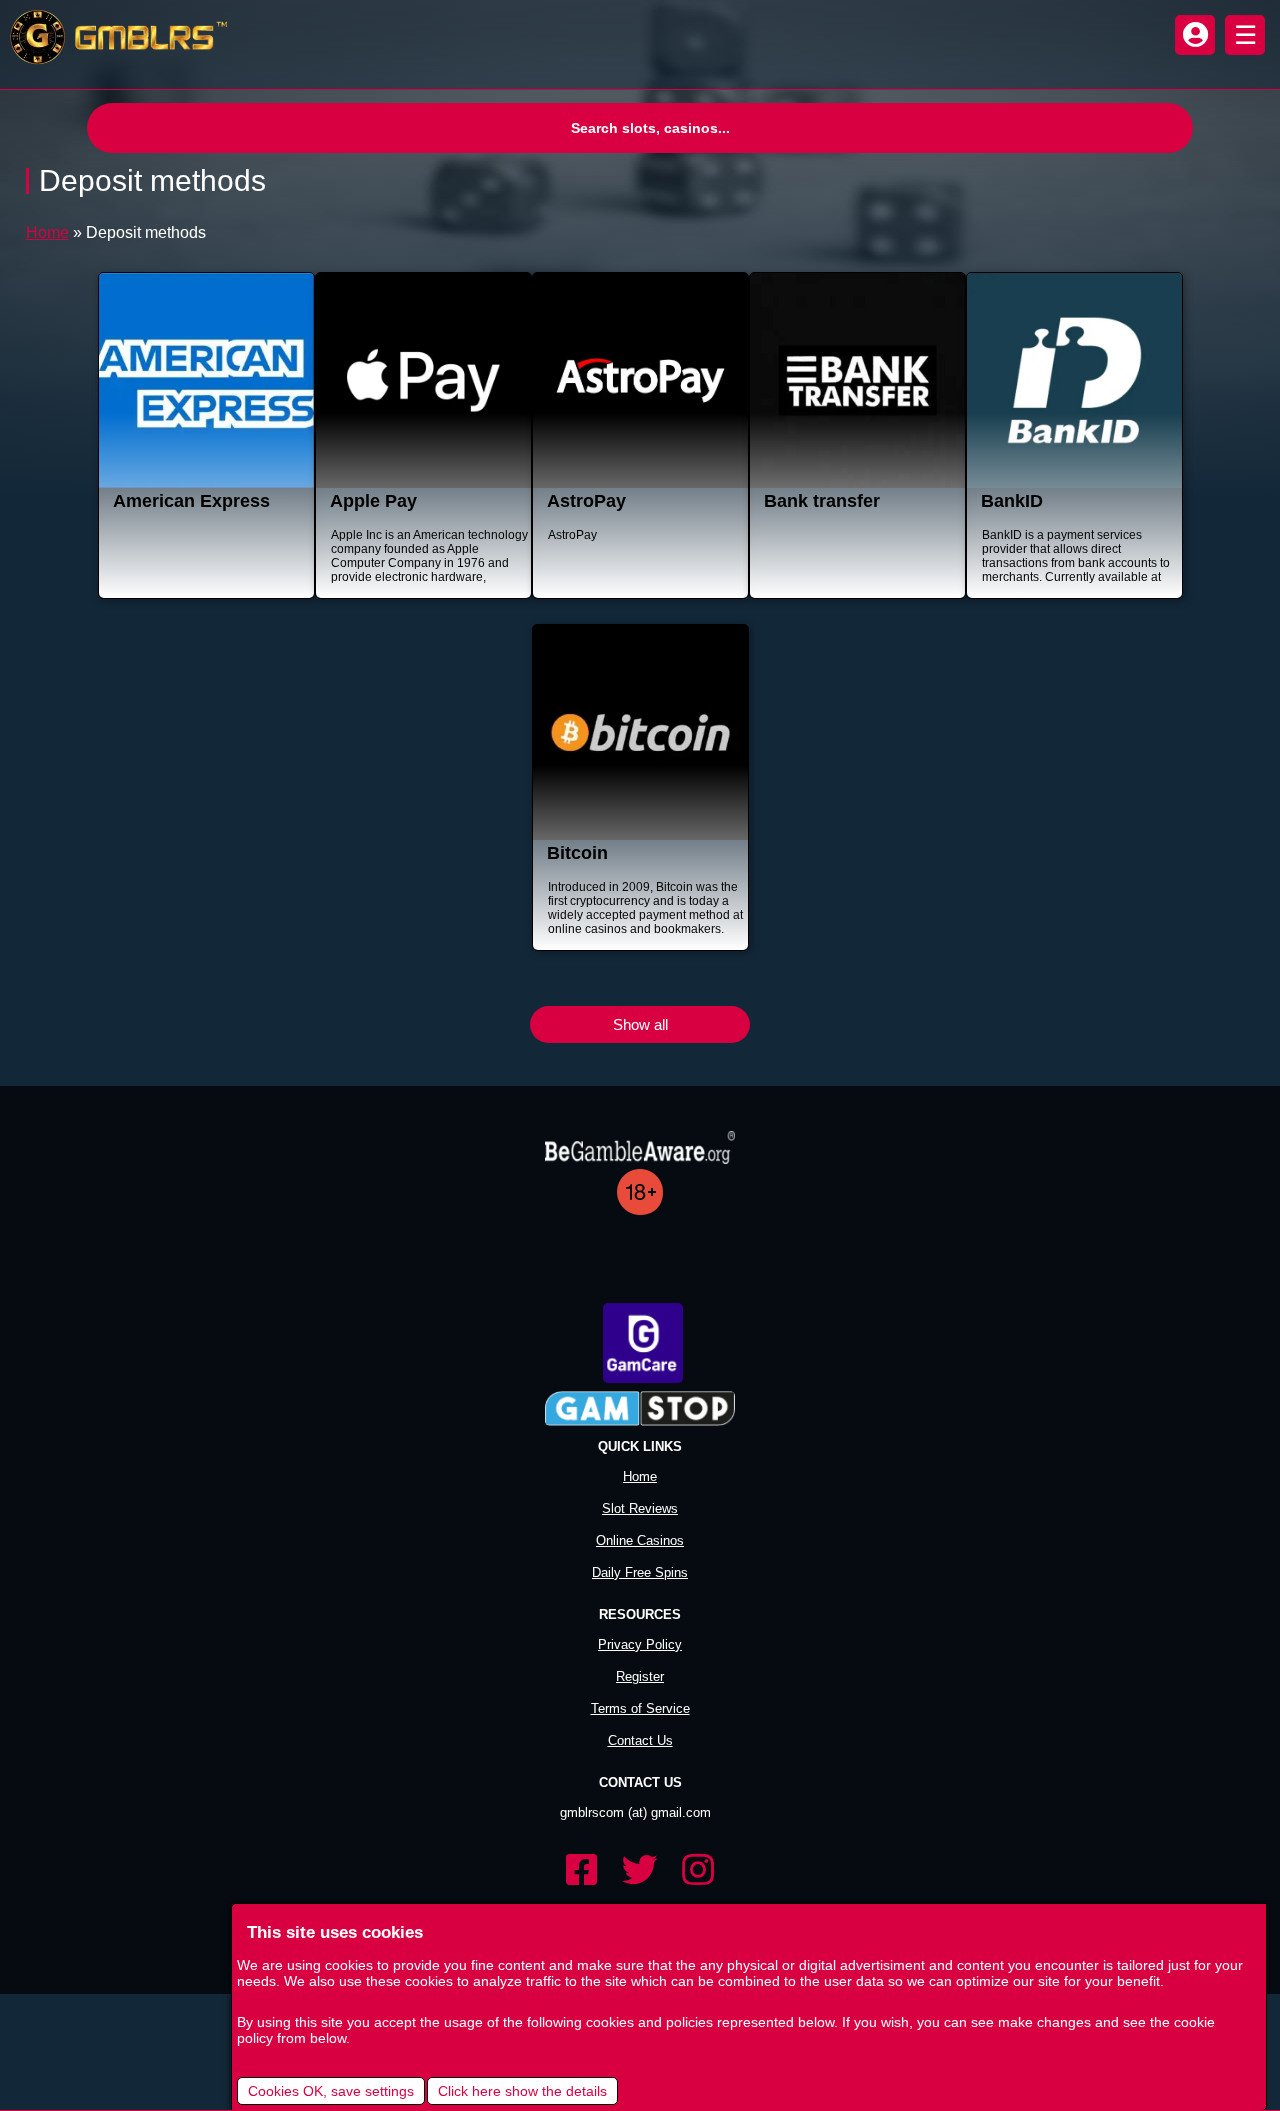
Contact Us (640, 1740)
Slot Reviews (640, 1508)
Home (47, 232)
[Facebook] (582, 1871)
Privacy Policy (640, 1644)
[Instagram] (698, 1871)
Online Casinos (640, 1540)
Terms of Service (640, 1708)
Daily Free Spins (640, 1572)
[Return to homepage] (114, 37)
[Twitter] (640, 1871)
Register (640, 1676)
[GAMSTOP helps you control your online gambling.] (640, 1410)
